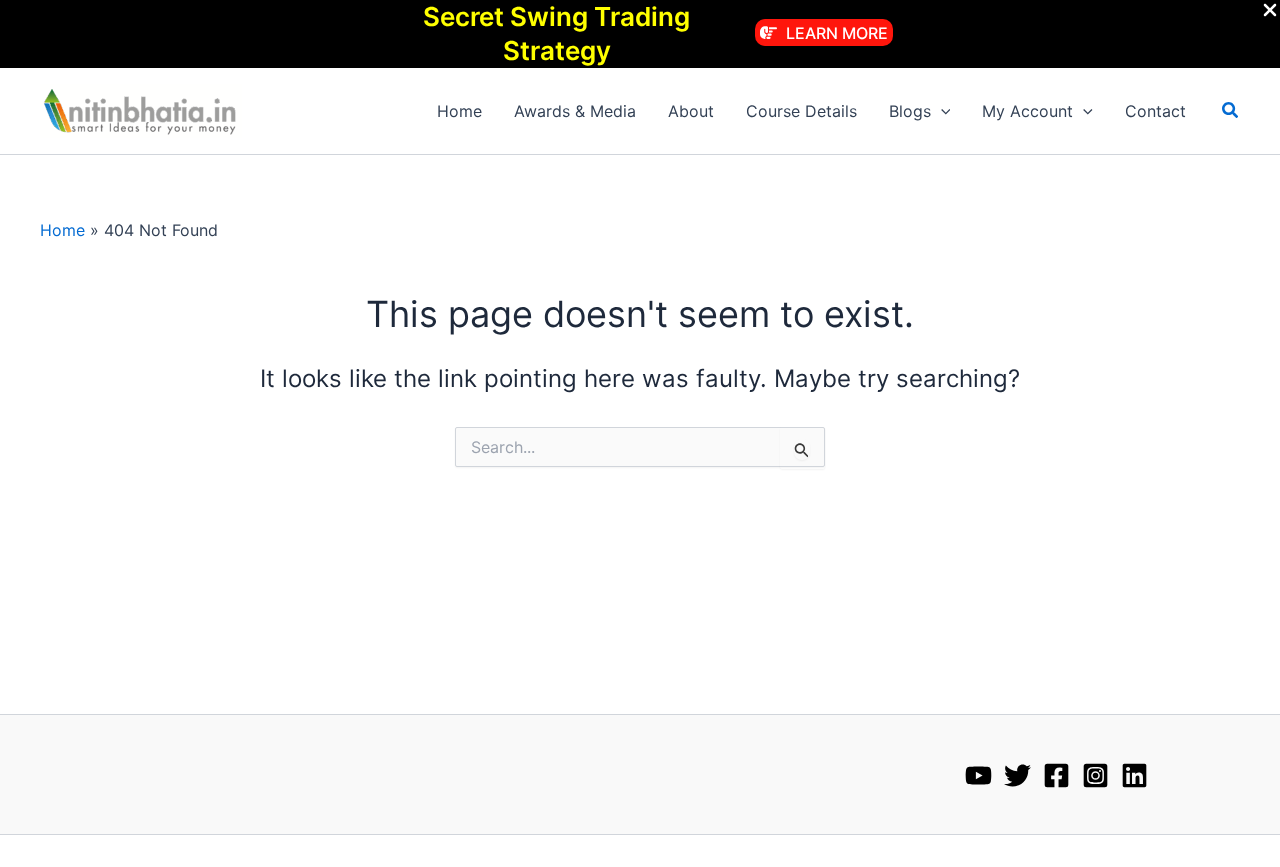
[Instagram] (1095, 775)
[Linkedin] (1134, 775)
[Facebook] (1056, 775)
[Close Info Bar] (1270, 11)
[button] (824, 32)
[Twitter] (1017, 775)
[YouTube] (978, 775)
